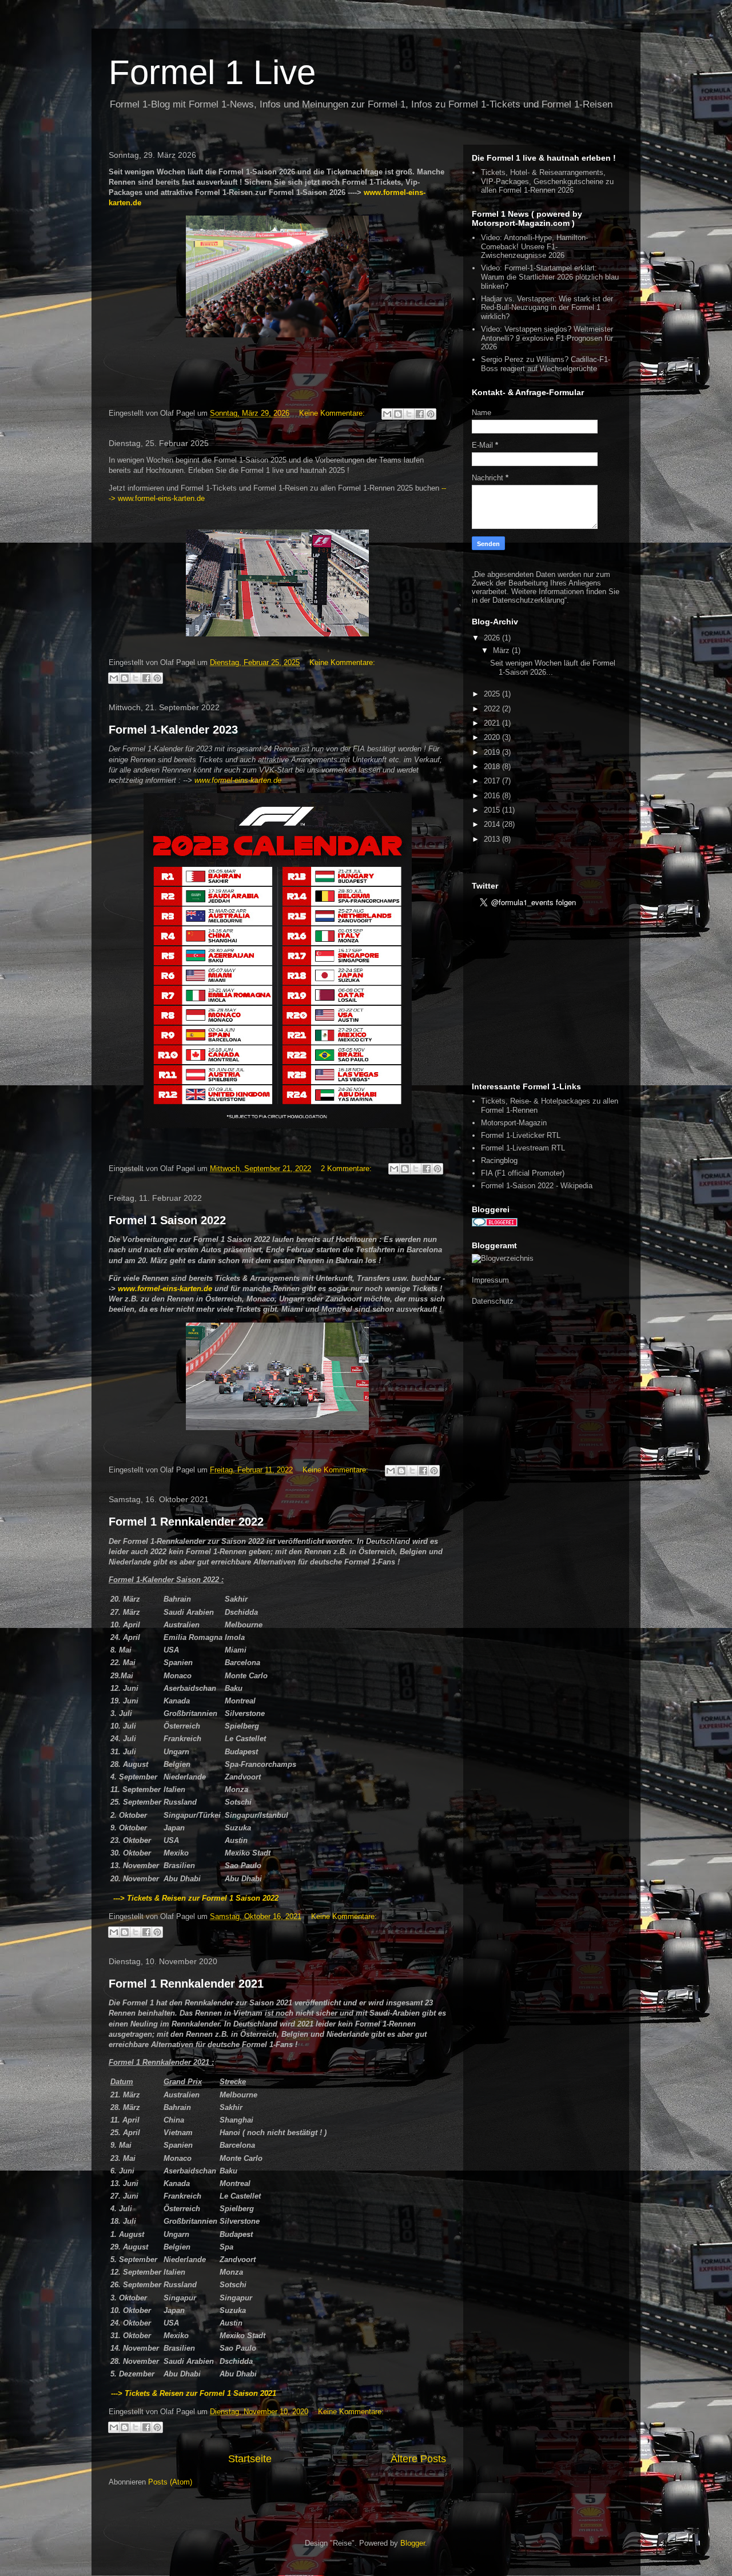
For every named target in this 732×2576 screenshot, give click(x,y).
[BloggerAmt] (503, 1258)
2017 (493, 781)
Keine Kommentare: (333, 413)
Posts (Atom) (170, 2482)
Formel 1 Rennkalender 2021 (186, 1984)
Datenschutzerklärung (528, 600)
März (502, 650)
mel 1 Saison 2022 (246, 1898)
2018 (493, 767)
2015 (493, 810)
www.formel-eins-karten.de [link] (238, 780)
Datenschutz (493, 1301)
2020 (493, 737)
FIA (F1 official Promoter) (523, 1173)
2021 (493, 723)
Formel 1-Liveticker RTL (521, 1135)
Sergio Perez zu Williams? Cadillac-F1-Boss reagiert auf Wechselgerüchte (546, 364)
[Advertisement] (543, 996)
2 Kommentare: (347, 1168)
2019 (493, 752)
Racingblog (499, 1160)
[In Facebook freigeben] (420, 414)
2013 (493, 839)
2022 (493, 709)
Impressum (490, 1280)
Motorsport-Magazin (514, 1123)
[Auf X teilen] (409, 414)
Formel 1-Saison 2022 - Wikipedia (537, 1186)
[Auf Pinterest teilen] (431, 414)
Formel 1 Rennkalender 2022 (186, 1522)
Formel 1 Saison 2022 (167, 1220)
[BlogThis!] (398, 414)
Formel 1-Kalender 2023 (173, 730)
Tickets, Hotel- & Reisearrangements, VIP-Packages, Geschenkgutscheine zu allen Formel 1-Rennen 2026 (547, 181)
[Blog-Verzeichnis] (495, 1224)
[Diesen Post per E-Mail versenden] (387, 414)
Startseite (250, 2459)
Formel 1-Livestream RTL (523, 1148)
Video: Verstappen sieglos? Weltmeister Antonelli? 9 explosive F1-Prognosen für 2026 (547, 338)
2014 (493, 824)
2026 (493, 638)
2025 (493, 694)
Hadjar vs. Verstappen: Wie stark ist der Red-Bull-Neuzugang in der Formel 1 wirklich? (547, 308)
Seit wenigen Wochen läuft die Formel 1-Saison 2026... (553, 668)
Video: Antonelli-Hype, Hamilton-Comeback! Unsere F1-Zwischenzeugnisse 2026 (534, 246)
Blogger (413, 2543)
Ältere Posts (418, 2459)
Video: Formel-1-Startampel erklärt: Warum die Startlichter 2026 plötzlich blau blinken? (550, 277)
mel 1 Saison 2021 (244, 2393)
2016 (493, 796)
